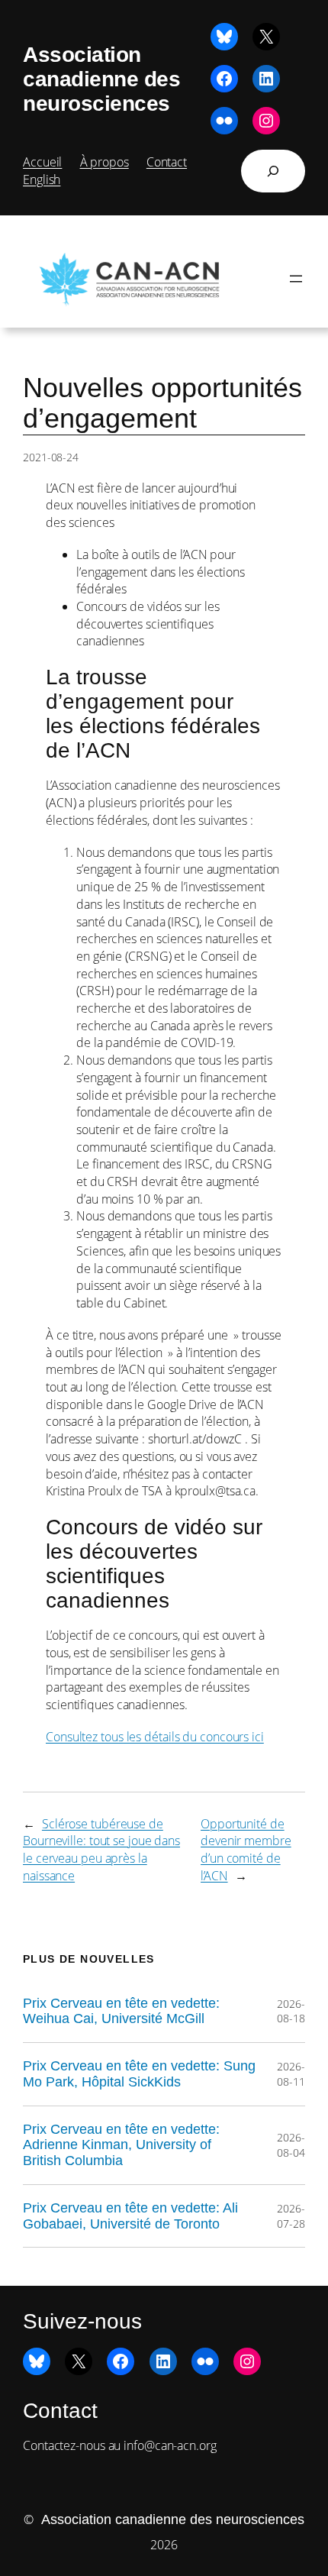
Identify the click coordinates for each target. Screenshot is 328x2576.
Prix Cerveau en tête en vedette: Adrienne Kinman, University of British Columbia (121, 2145)
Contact (167, 162)
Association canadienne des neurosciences (101, 79)
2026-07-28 (291, 2216)
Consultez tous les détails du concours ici (155, 1737)
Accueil (42, 162)
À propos (105, 162)
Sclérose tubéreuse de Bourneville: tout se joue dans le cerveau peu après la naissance (101, 1850)
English (42, 179)
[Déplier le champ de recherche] (273, 171)
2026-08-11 (291, 2074)
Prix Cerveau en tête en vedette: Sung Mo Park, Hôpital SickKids (139, 2074)
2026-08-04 (291, 2145)
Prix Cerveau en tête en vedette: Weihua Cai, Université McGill (121, 2011)
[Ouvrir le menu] (296, 279)
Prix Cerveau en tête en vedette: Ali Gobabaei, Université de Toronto (130, 2216)
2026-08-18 (291, 2011)
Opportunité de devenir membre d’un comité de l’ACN (246, 1850)
